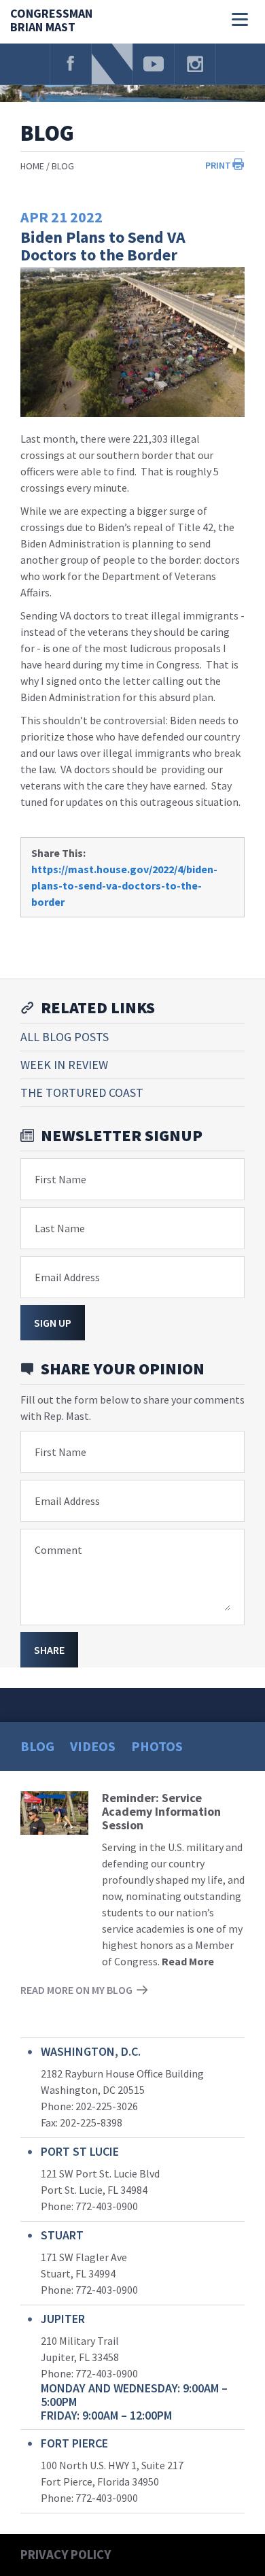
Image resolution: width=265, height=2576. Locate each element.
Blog (63, 166)
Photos (157, 1746)
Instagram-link (195, 64)
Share (49, 1650)
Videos (93, 1746)
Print (218, 165)
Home (32, 166)
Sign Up (53, 1323)
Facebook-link (71, 64)
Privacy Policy (66, 2554)
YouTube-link (154, 64)
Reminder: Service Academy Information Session (161, 1811)
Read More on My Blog (76, 1990)
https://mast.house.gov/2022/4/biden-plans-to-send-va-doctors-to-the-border (124, 885)
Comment (58, 1550)
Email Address (67, 1277)
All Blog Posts (65, 1037)
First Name (60, 1179)
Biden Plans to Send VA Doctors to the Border (103, 246)
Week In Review (64, 1065)
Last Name (60, 1228)
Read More (188, 1961)
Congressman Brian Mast (51, 21)
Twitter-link (112, 64)
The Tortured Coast (82, 1092)
